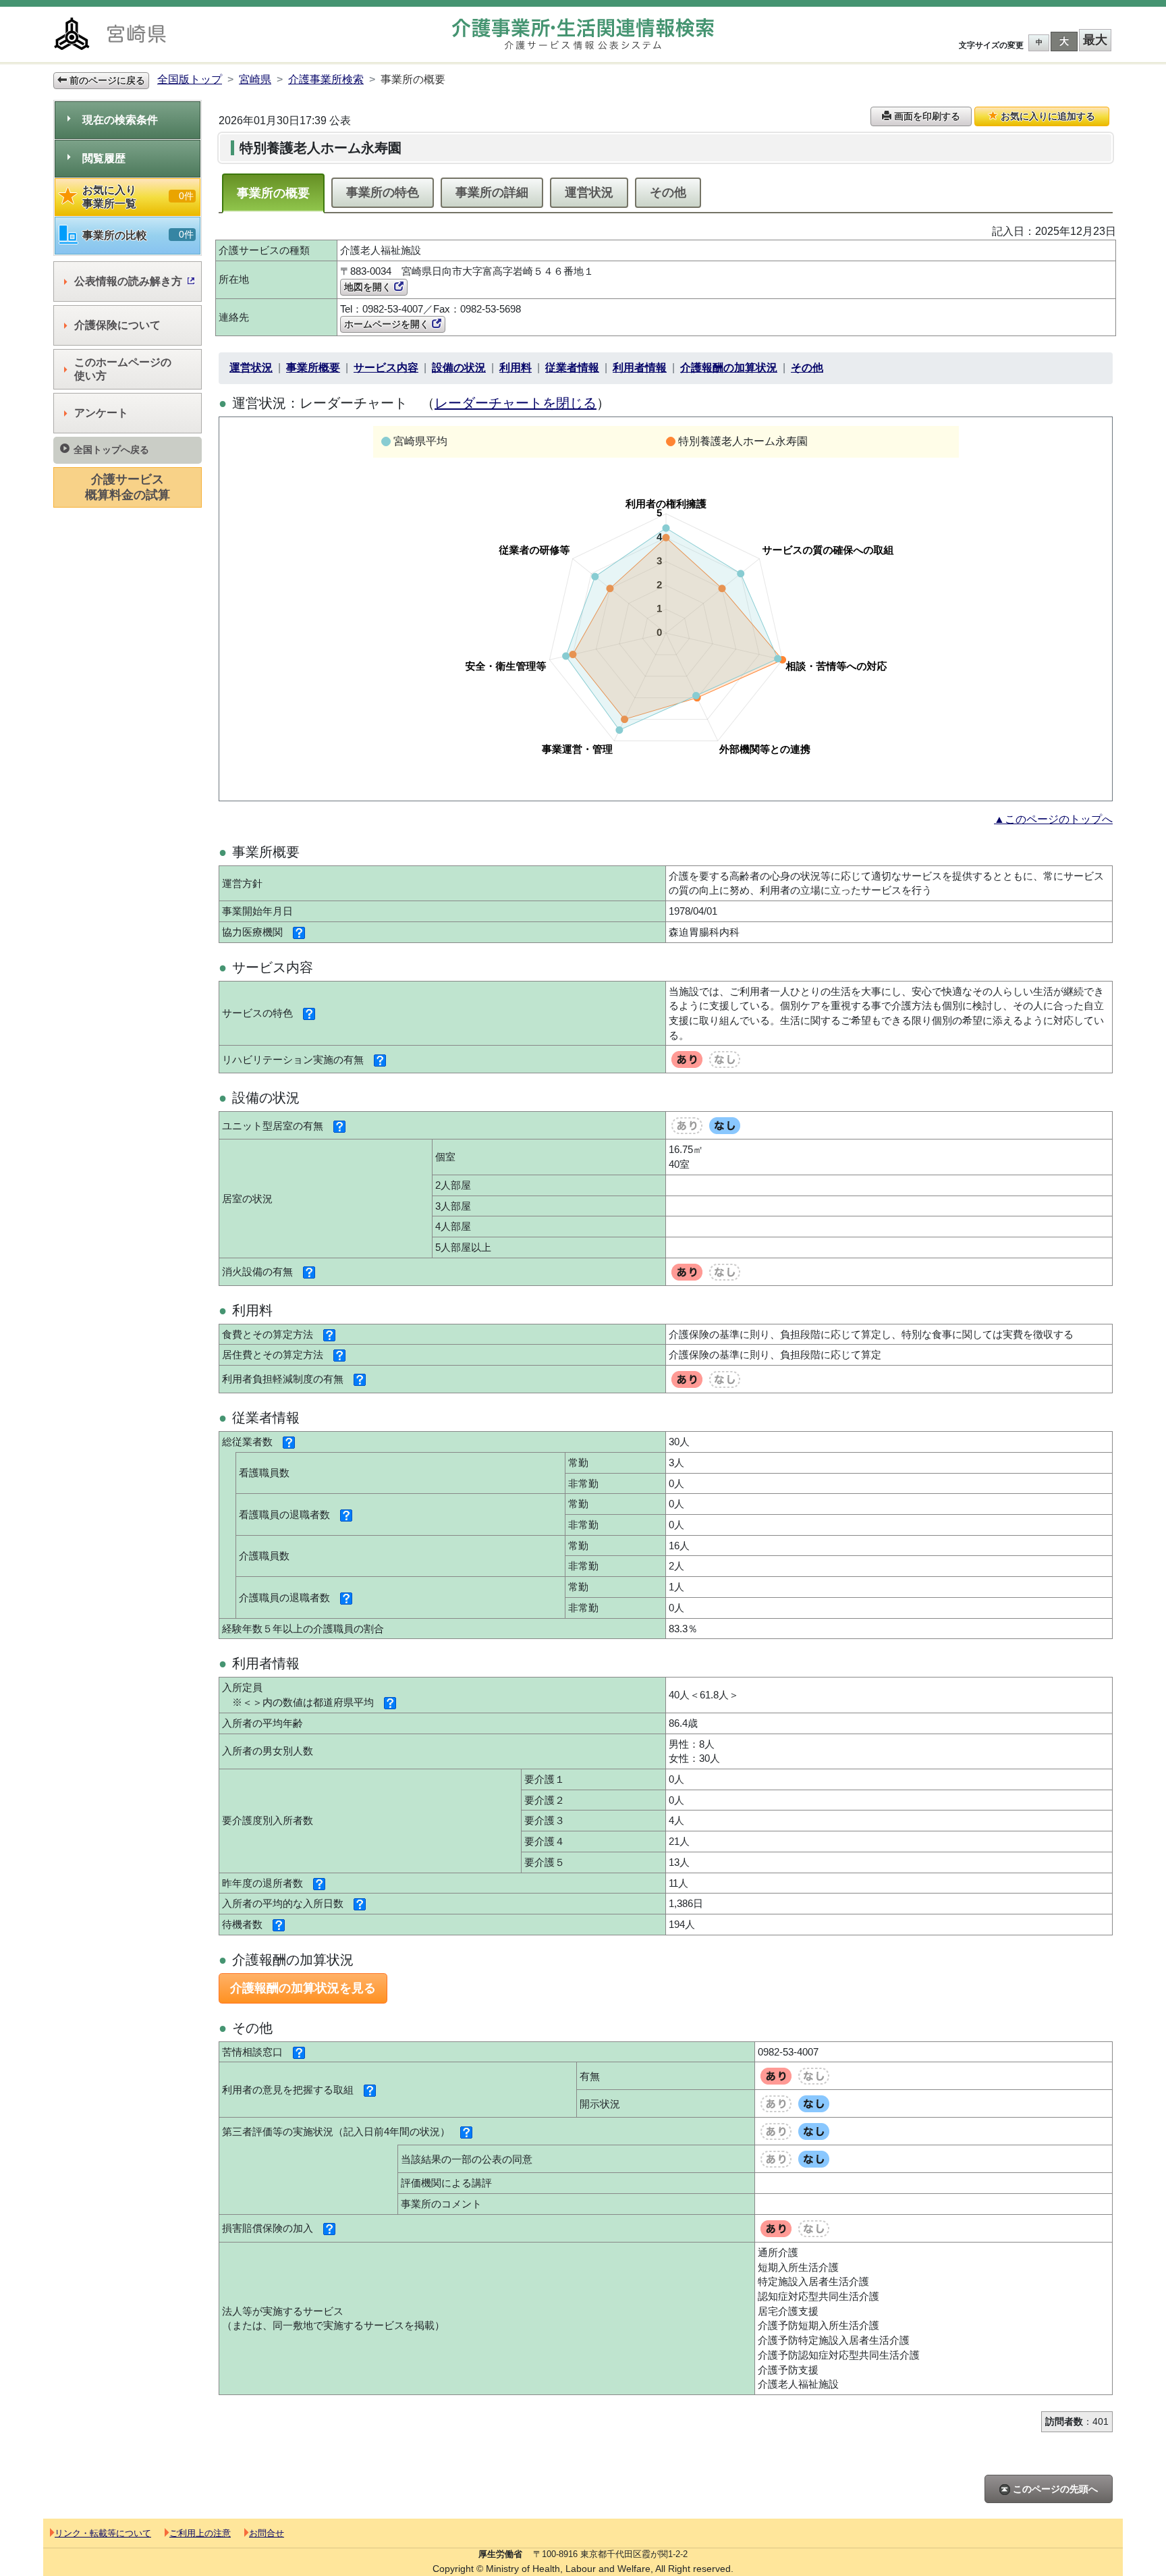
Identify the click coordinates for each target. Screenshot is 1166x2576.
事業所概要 (313, 368)
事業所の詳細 (492, 192)
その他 (668, 192)
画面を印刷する (926, 116)
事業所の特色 (383, 192)
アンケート (101, 413)
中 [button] (1039, 42)
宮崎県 (255, 79)
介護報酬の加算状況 (729, 368)
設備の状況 (459, 368)
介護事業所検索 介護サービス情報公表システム (583, 34)
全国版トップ (190, 79)
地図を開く (369, 287)
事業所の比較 (138, 235)
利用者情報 (640, 368)
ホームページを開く (388, 324)
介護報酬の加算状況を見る (303, 1988)
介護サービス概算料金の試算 (128, 487)
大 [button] (1064, 41)
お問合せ (267, 2533)
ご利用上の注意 (200, 2533)
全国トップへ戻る (111, 450)
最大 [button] (1095, 40)
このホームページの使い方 (123, 369)
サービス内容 (386, 368)
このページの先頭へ (1054, 2489)
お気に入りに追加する (1047, 116)
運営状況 (589, 192)
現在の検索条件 (120, 120)
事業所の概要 (273, 193)
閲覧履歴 (104, 158)
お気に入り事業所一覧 (138, 197)
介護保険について (117, 325)
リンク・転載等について (103, 2533)
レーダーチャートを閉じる (516, 403)
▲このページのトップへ (1053, 819)
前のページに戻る (106, 80)
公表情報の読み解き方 (128, 281)
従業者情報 (572, 368)
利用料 (516, 368)
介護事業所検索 (326, 79)
